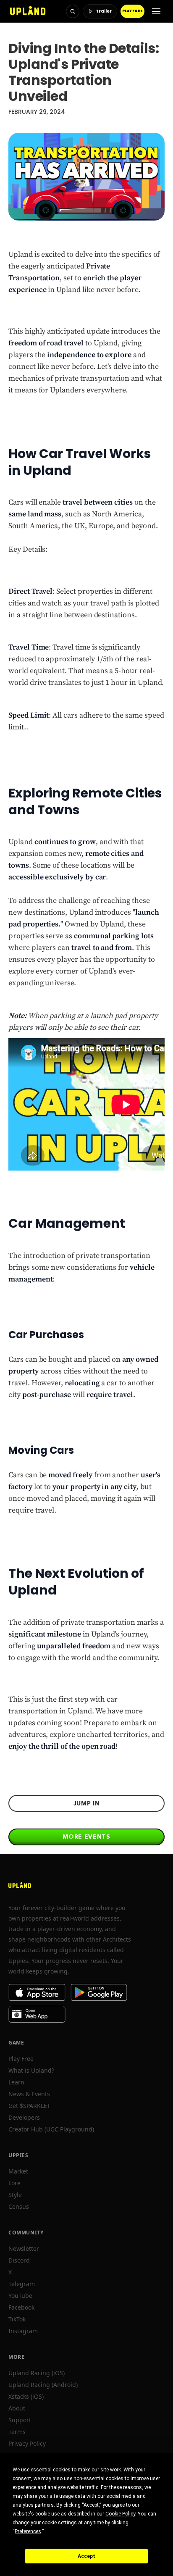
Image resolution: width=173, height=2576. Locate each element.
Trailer (104, 11)
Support (20, 2420)
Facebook (21, 2307)
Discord (19, 2260)
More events (86, 1837)
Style (15, 2195)
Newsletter (24, 2248)
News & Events (29, 2094)
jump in (87, 1803)
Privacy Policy (27, 2443)
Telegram (22, 2284)
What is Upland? (31, 2070)
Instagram (23, 2331)
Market (18, 2171)
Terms (17, 2432)
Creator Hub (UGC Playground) (51, 2129)
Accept (86, 2556)
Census (19, 2206)
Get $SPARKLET (29, 2106)
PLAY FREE (132, 11)
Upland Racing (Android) (43, 2385)
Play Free (21, 2059)
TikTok (17, 2319)
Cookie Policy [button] (120, 2514)
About (17, 2408)
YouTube (20, 2296)
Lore (14, 2183)
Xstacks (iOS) (26, 2396)
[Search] (73, 11)
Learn (16, 2082)
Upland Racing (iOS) (37, 2373)
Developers (24, 2117)
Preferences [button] (28, 2531)
